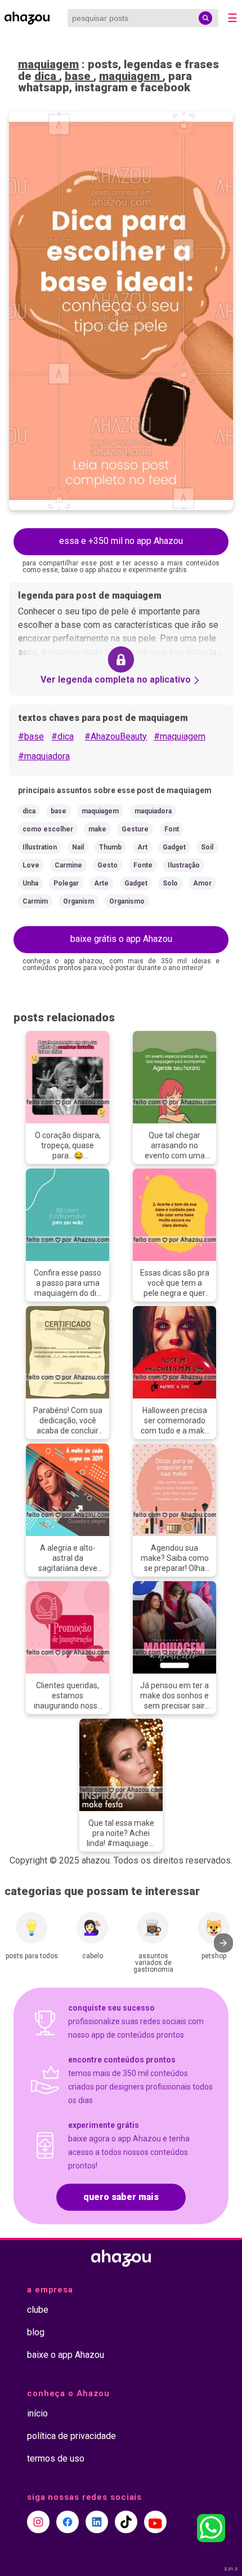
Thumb (110, 847)
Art (142, 847)
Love (31, 865)
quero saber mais (121, 2197)
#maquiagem (180, 736)
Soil (207, 847)
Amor (202, 883)
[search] (205, 18)
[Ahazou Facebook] (68, 2522)
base (79, 76)
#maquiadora (44, 756)
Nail (78, 847)
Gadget (174, 847)
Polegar (66, 883)
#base (31, 736)
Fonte (143, 865)
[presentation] (223, 1943)
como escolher (48, 829)
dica (47, 76)
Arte (101, 883)
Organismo (127, 901)
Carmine (68, 865)
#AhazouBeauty (116, 736)
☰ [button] (232, 18)
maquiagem (48, 64)
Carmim (35, 901)
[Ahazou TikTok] (126, 2522)
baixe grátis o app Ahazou (121, 939)
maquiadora (153, 811)
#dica (62, 736)
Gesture (135, 829)
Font (172, 829)
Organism (79, 901)
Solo (170, 883)
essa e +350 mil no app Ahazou (121, 541)
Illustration (40, 847)
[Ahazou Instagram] (38, 2522)
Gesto (107, 865)
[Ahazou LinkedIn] (97, 2522)
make (97, 829)
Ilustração (184, 865)
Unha (30, 883)
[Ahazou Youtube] (155, 2522)
